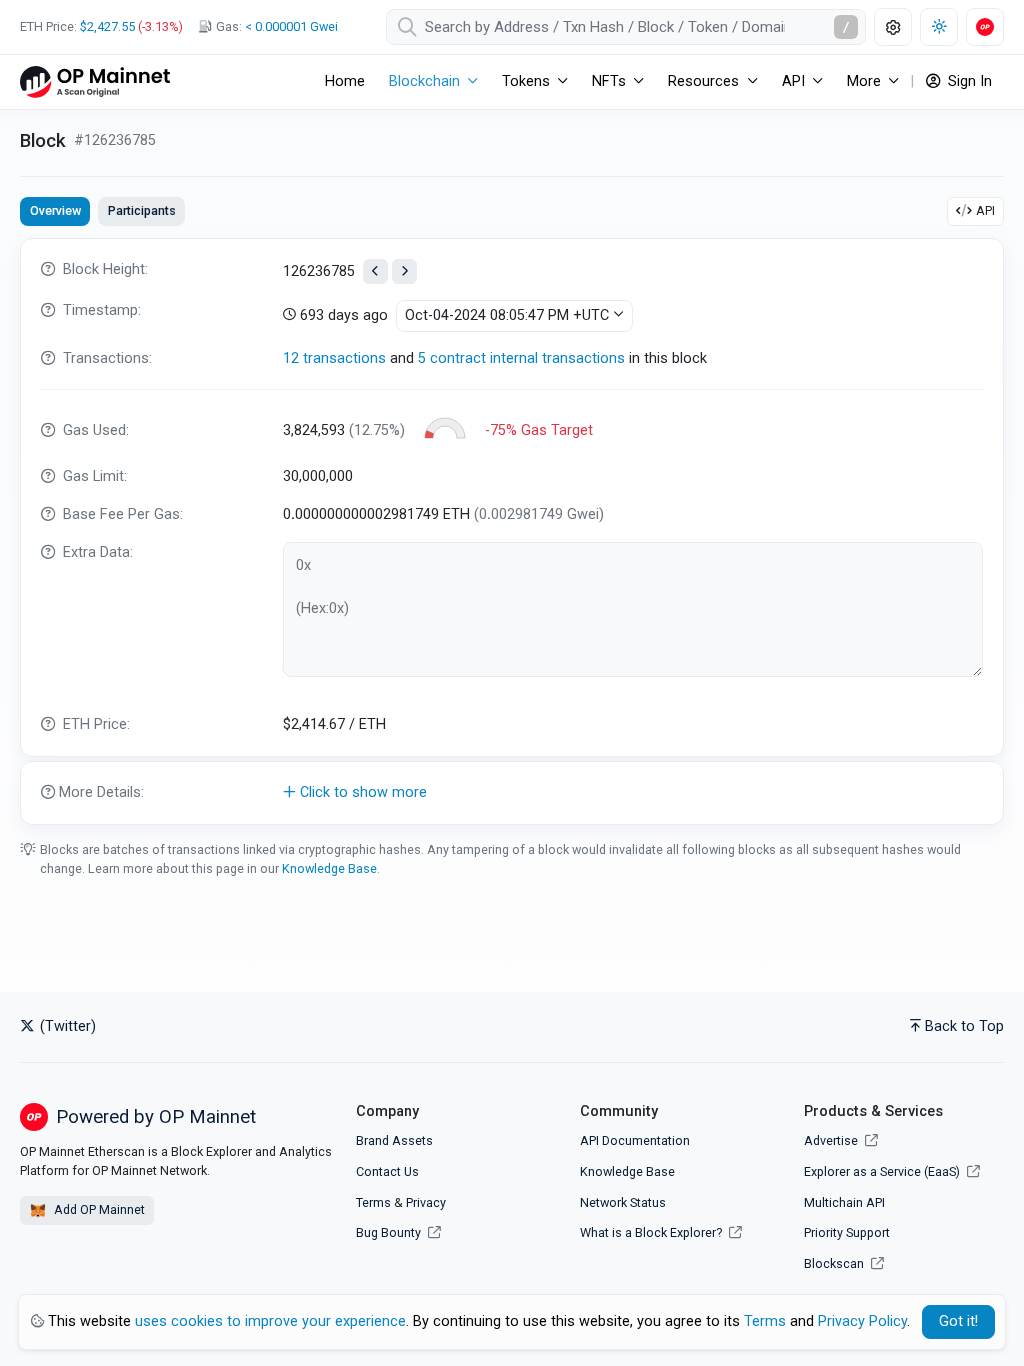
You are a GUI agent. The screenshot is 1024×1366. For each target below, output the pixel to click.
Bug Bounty (388, 1232)
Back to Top (964, 1026)
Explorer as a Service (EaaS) (883, 1171)
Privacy (426, 1202)
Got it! (958, 1321)
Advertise (832, 1140)
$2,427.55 (107, 26)
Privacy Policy (862, 1321)
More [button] (864, 81)
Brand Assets (394, 1140)
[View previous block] (375, 271)
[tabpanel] (512, 531)
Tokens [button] (526, 81)
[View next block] (404, 271)
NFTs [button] (609, 81)
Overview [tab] (55, 210)
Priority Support (847, 1232)
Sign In (968, 81)
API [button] (793, 81)
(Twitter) (66, 1026)
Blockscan (835, 1263)
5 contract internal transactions (521, 358)
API (985, 210)
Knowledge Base (329, 868)
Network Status (623, 1202)
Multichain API (844, 1202)
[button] (512, 793)
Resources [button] (703, 81)
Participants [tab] (142, 210)
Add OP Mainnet (98, 1209)
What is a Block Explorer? (652, 1232)
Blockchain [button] (424, 81)
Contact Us (387, 1171)
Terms (373, 1202)
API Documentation (635, 1140)
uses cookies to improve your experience (270, 1321)
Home (345, 81)
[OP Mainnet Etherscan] (95, 81)
